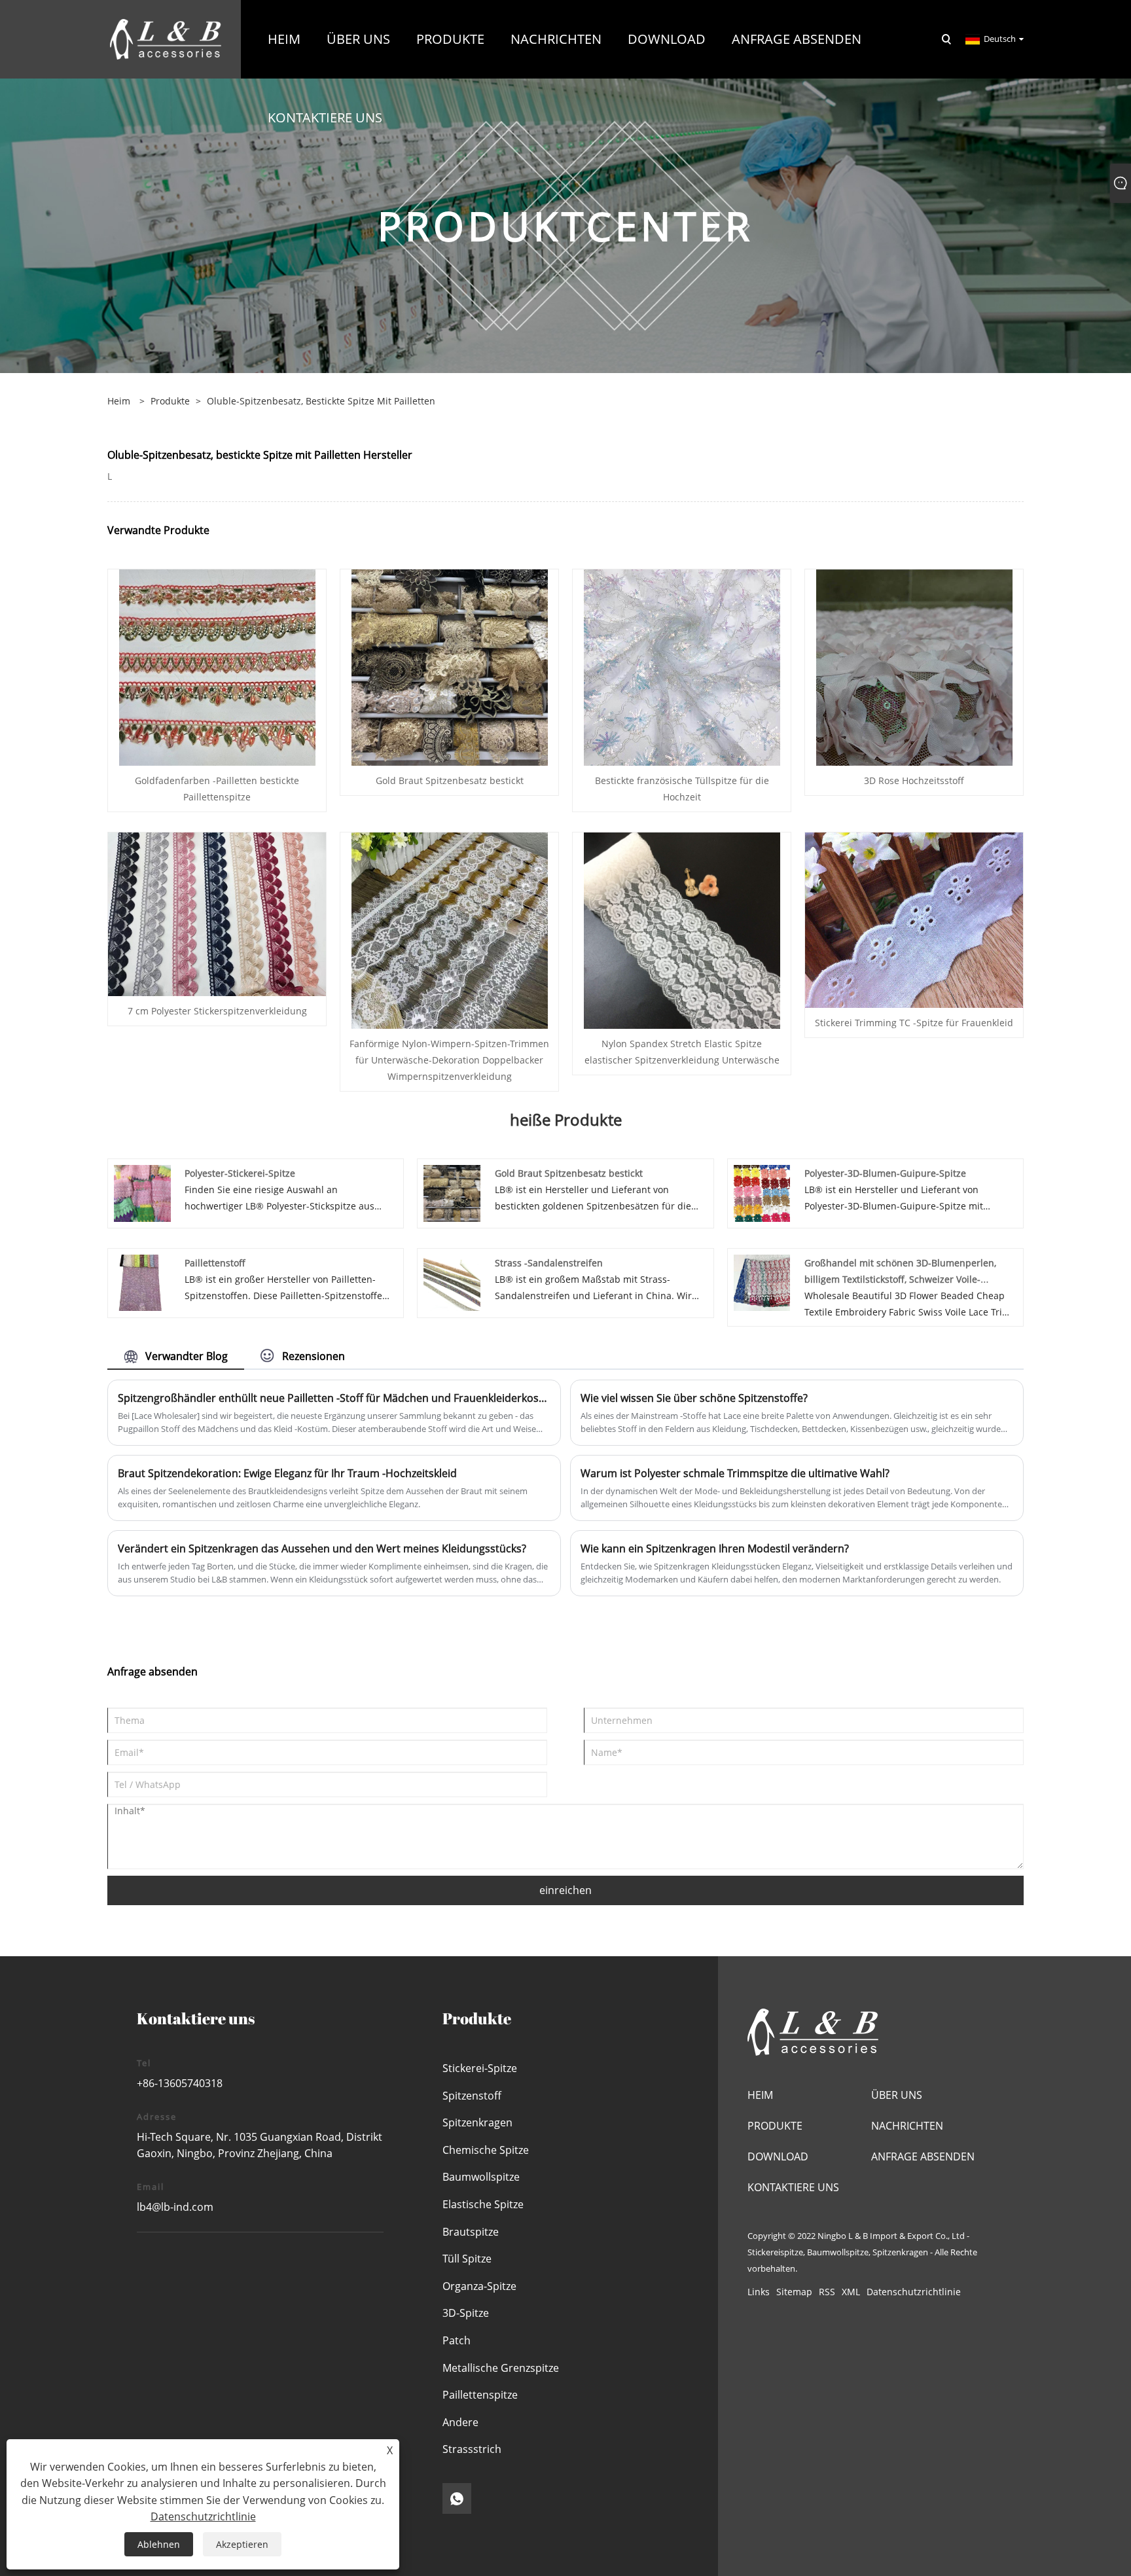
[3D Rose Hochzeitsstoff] (914, 667)
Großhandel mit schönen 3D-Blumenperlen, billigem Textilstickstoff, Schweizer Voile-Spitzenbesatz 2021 (900, 1279)
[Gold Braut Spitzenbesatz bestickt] (450, 667)
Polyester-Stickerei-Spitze (240, 1173)
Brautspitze (471, 2232)
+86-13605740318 (180, 2083)
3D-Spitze (466, 2313)
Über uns (897, 2095)
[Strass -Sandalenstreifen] (452, 1282)
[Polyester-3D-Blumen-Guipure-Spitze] (762, 1192)
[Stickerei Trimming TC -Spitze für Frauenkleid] (914, 919)
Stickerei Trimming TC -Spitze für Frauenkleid (914, 1023)
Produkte (170, 401)
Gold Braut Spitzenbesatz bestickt (450, 780)
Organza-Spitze (479, 2286)
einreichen (565, 1890)
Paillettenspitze (480, 2395)
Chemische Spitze (486, 2150)
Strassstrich (472, 2449)
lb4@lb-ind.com (175, 2207)
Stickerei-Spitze (480, 2068)
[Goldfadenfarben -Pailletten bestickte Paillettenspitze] (217, 667)
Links (759, 2292)
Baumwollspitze (481, 2177)
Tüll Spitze (467, 2259)
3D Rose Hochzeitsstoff (914, 780)
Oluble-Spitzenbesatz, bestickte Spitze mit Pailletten (321, 401)
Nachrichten (907, 2126)
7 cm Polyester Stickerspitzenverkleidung (217, 1011)
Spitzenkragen (477, 2122)
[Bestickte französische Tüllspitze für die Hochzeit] (682, 667)
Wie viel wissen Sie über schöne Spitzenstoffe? (694, 1398)
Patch (457, 2340)
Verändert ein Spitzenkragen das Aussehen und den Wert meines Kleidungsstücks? (322, 1548)
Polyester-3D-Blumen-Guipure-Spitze (885, 1173)
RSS (827, 2292)
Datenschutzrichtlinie (914, 2292)
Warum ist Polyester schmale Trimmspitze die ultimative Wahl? (735, 1473)
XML (851, 2292)
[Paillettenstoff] (142, 1282)
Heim (760, 2095)
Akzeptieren (242, 2544)
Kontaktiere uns (793, 2187)
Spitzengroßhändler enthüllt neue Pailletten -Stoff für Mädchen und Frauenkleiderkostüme (334, 1398)
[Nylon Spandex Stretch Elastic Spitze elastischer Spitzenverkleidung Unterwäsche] (682, 930)
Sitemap (794, 2292)
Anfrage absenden (923, 2156)
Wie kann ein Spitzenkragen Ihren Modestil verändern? (715, 1548)
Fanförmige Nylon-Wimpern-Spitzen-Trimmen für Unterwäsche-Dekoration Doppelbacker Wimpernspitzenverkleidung (449, 1060)
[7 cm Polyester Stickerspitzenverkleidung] (217, 913)
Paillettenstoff (215, 1263)
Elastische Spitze (483, 2204)
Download (778, 2156)
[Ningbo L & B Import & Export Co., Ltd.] (166, 38)
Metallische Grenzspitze (501, 2368)
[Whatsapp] (457, 2498)
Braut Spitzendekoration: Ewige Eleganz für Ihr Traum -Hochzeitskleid (287, 1473)
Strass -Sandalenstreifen (549, 1263)
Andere (460, 2422)
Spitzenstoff (472, 2096)
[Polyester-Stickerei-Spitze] (142, 1192)
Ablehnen (159, 2544)
